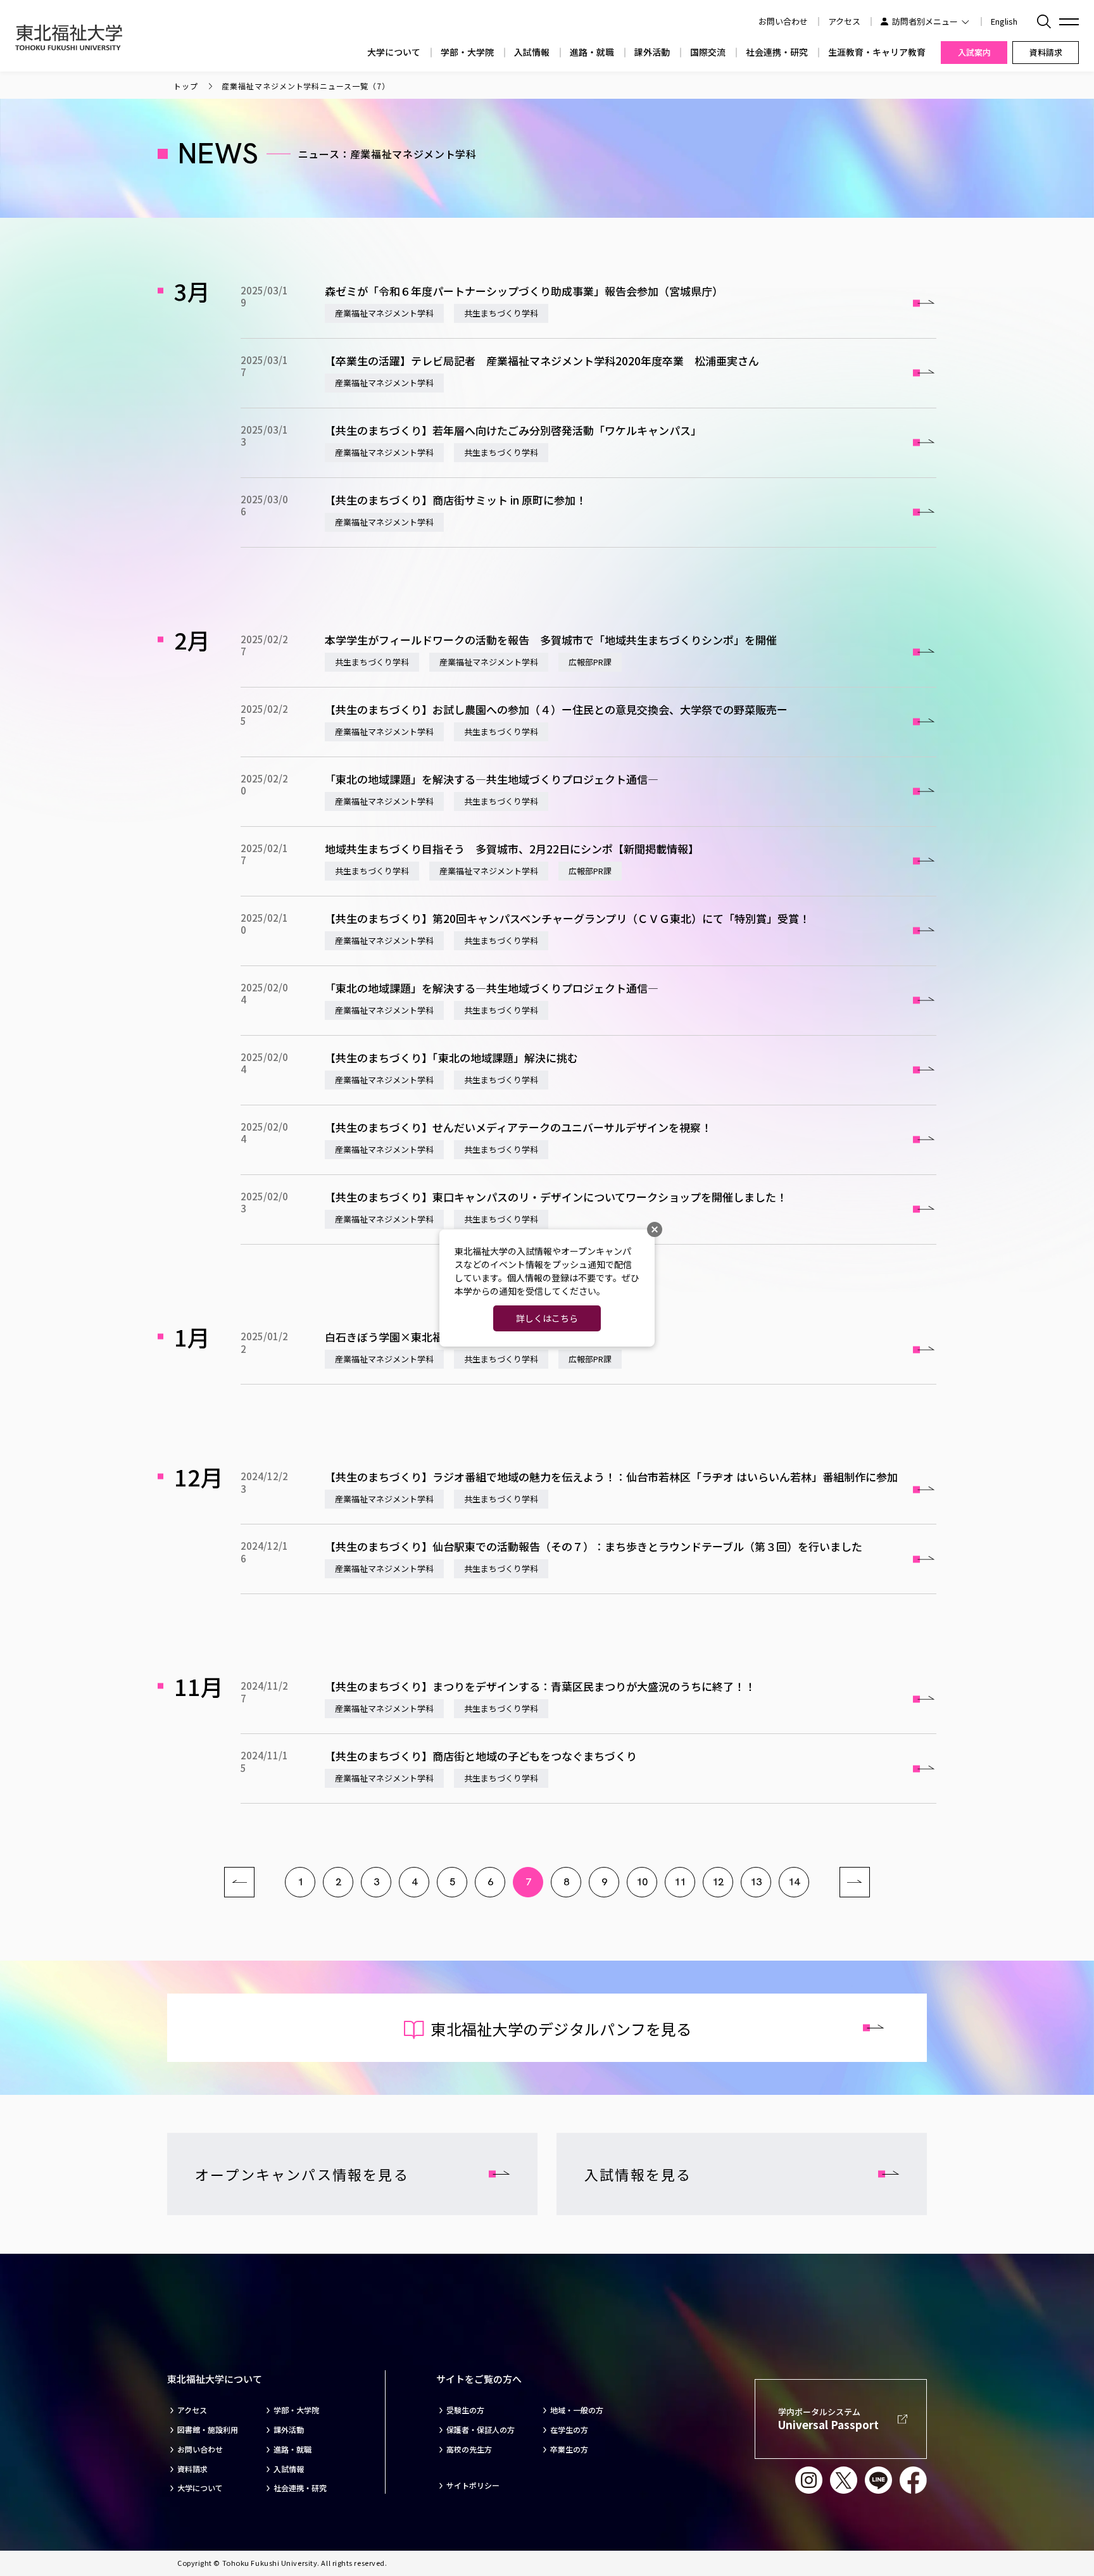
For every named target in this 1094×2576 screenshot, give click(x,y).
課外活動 (652, 52)
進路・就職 (592, 52)
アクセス (844, 21)
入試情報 (532, 52)
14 (794, 1882)
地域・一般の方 (577, 2410)
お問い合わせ (200, 2449)
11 (680, 1882)
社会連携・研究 (777, 52)
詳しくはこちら (547, 1318)
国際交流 (708, 52)
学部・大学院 (467, 52)
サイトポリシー (473, 2485)
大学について (394, 52)
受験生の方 (465, 2410)
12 (718, 1882)
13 (756, 1882)
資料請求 (192, 2469)
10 (642, 1882)
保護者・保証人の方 (481, 2430)
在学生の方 (569, 2430)
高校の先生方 (469, 2449)
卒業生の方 (569, 2449)
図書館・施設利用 (208, 2430)
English (1004, 21)
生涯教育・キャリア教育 (877, 52)
